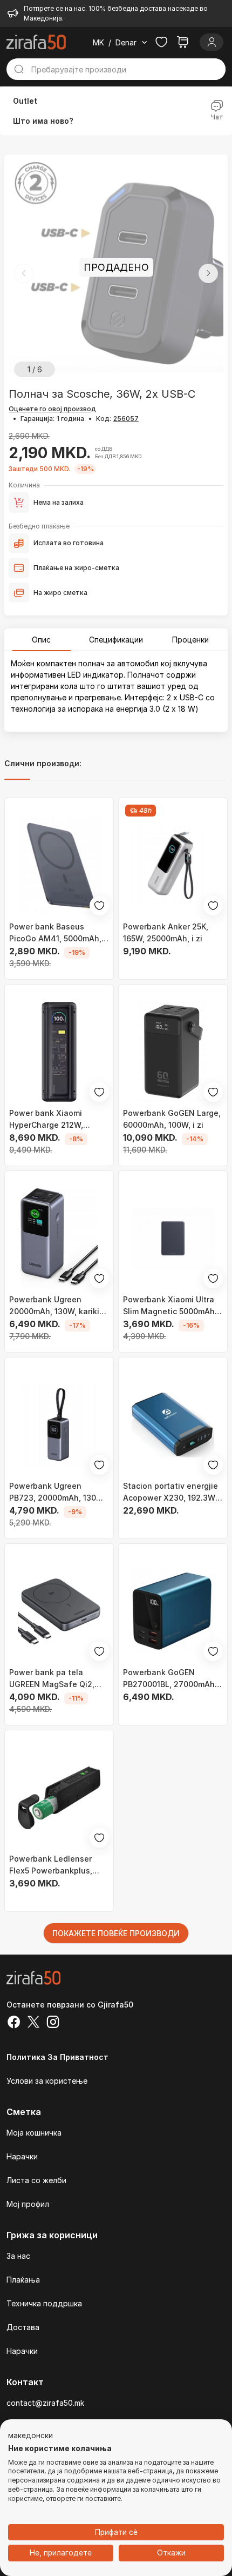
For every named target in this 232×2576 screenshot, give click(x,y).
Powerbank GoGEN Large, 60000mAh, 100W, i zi (172, 1119)
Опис (41, 640)
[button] (208, 273)
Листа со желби (36, 2180)
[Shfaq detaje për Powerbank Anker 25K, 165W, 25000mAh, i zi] (173, 865)
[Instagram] (53, 2023)
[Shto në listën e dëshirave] (99, 906)
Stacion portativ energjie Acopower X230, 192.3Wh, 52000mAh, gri (173, 1493)
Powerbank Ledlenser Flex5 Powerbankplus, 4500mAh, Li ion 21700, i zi (55, 1865)
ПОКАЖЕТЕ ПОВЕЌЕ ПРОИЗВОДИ (116, 1933)
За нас (18, 2256)
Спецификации (116, 640)
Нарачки (22, 2156)
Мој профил (28, 2204)
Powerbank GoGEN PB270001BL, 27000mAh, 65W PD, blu (170, 1679)
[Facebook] (14, 2023)
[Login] (211, 42)
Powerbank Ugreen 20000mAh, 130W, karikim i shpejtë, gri (57, 1306)
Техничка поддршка (44, 2303)
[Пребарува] (19, 69)
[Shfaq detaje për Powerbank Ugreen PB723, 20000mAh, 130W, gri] (59, 1425)
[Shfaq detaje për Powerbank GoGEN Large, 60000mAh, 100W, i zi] (173, 1052)
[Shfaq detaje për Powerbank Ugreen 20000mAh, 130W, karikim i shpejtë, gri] (59, 1238)
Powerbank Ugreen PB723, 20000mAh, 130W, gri (57, 1493)
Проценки (190, 640)
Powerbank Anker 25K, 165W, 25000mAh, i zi (166, 932)
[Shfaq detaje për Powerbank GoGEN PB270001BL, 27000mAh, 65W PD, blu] (173, 1611)
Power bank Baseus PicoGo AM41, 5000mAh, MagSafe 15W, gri (55, 933)
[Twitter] (33, 2023)
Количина (24, 485)
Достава (23, 2327)
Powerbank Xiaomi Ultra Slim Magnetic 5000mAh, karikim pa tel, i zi (170, 1306)
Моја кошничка (34, 2133)
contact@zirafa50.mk (45, 2403)
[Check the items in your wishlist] (161, 42)
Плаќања (23, 2280)
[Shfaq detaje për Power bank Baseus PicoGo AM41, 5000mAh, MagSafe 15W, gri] (59, 865)
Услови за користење (47, 2081)
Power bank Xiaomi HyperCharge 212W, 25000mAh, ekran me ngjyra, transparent (49, 1120)
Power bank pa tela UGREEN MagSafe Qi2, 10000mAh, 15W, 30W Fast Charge (59, 1679)
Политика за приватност (57, 2057)
